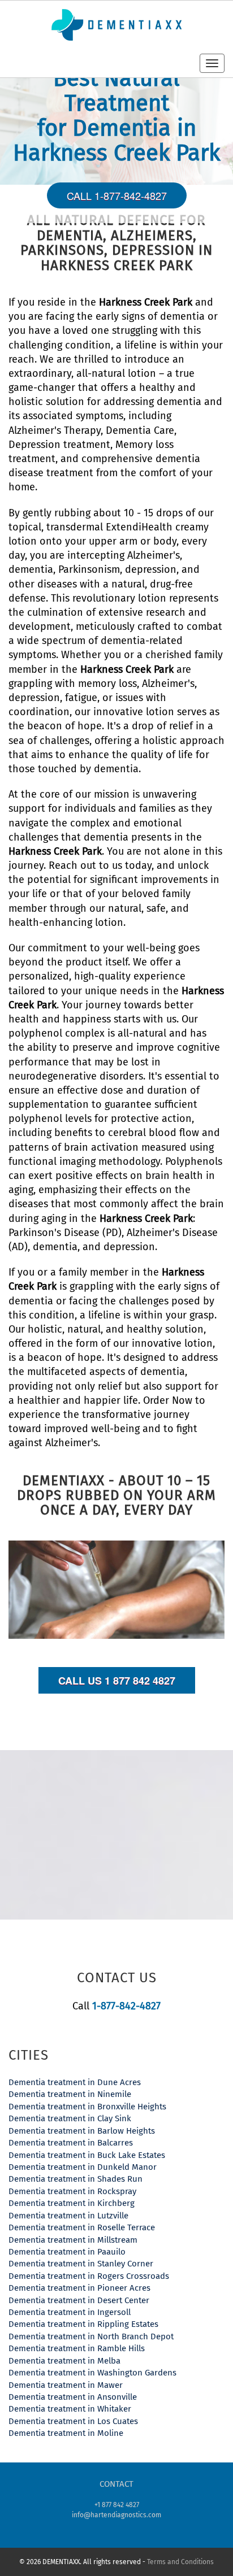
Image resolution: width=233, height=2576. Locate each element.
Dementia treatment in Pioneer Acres (79, 2288)
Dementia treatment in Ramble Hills (77, 2348)
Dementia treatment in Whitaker (70, 2409)
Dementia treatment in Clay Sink (70, 2118)
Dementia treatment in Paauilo (67, 2252)
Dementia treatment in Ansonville (73, 2397)
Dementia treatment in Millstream (73, 2240)
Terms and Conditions (180, 2562)
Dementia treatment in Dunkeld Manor (83, 2167)
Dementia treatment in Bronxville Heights (87, 2107)
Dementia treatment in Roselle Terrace (82, 2227)
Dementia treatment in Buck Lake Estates (87, 2155)
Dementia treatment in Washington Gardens (92, 2373)
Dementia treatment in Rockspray (72, 2191)
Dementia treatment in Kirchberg (72, 2203)
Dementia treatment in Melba (64, 2361)
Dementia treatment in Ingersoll (70, 2312)
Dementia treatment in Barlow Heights (82, 2131)
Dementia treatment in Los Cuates (73, 2421)
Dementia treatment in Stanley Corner (81, 2264)
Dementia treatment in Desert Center (79, 2300)
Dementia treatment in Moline (66, 2433)
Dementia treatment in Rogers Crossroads (89, 2276)
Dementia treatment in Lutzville (68, 2216)
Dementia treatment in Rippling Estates (83, 2324)
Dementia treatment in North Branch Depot (91, 2336)
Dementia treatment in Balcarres (71, 2143)
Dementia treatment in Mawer (66, 2385)
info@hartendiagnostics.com (116, 2515)
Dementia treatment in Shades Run (75, 2179)
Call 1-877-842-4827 (117, 195)
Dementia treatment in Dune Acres (75, 2082)
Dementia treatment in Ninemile (70, 2094)
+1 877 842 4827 (117, 2505)
